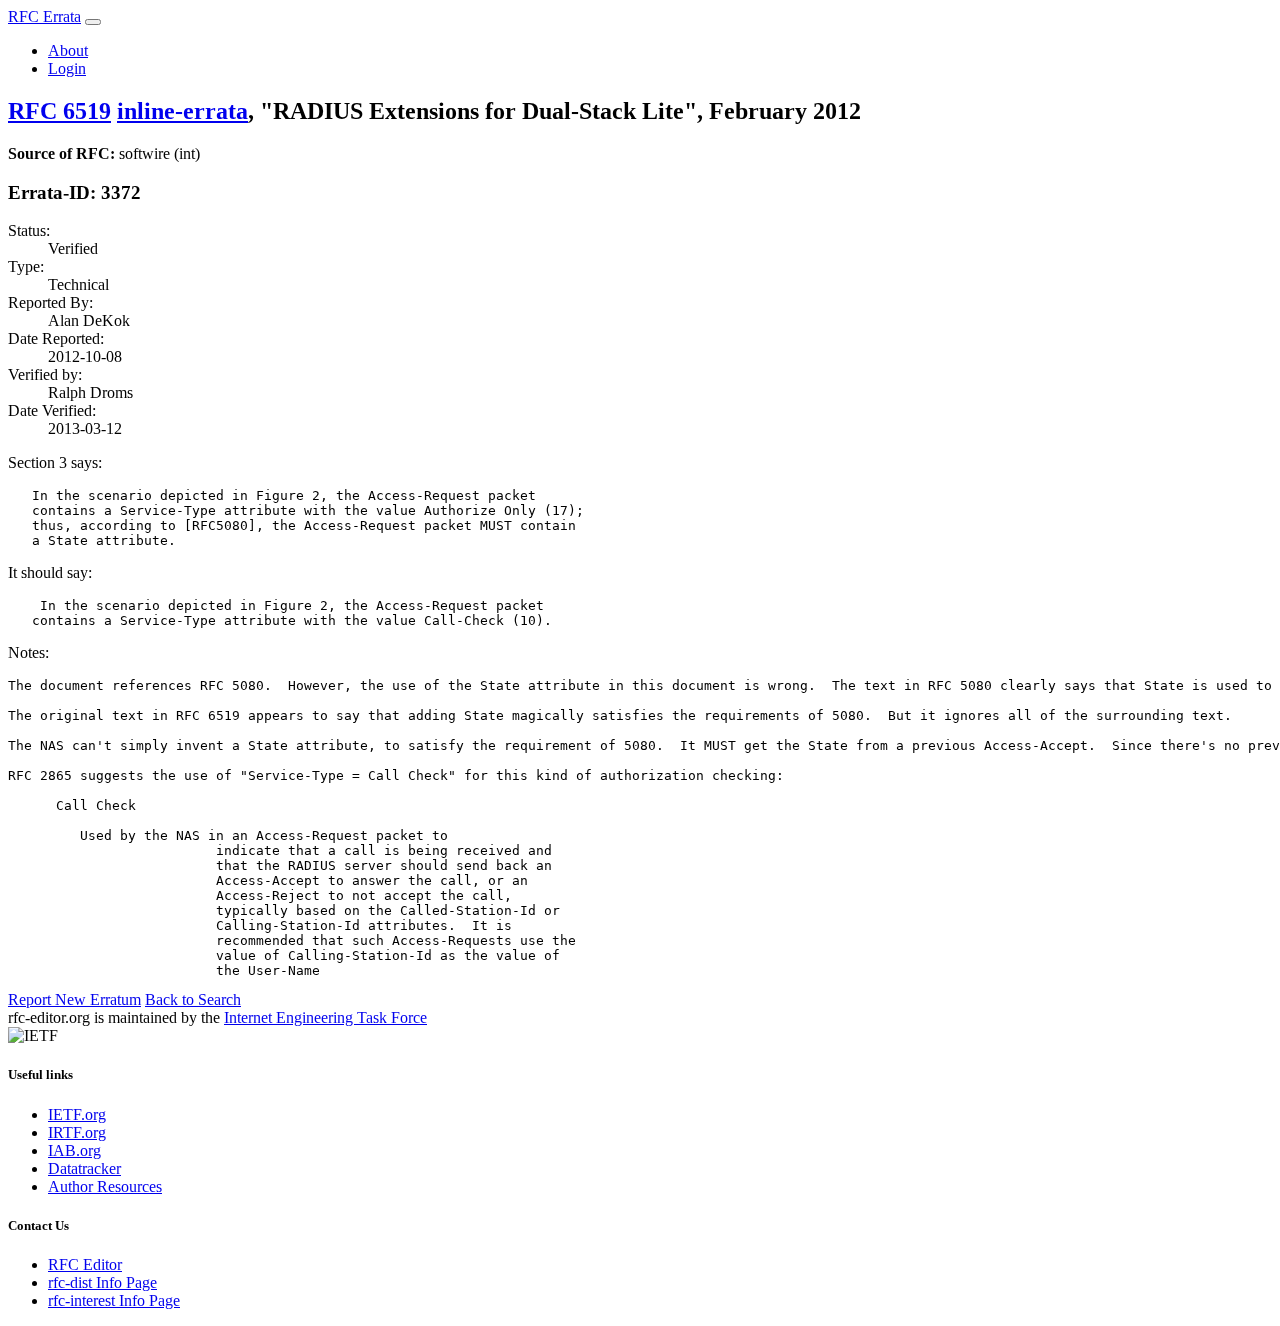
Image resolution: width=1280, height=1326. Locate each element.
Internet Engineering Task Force (325, 1017)
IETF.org (77, 1114)
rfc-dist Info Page (102, 1282)
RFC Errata (44, 16)
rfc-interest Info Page (114, 1300)
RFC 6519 (59, 111)
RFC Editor (85, 1264)
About (68, 50)
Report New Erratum (74, 999)
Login (67, 68)
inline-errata (182, 111)
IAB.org (74, 1150)
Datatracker (84, 1168)
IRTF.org (77, 1132)
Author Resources (105, 1186)
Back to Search (193, 999)
